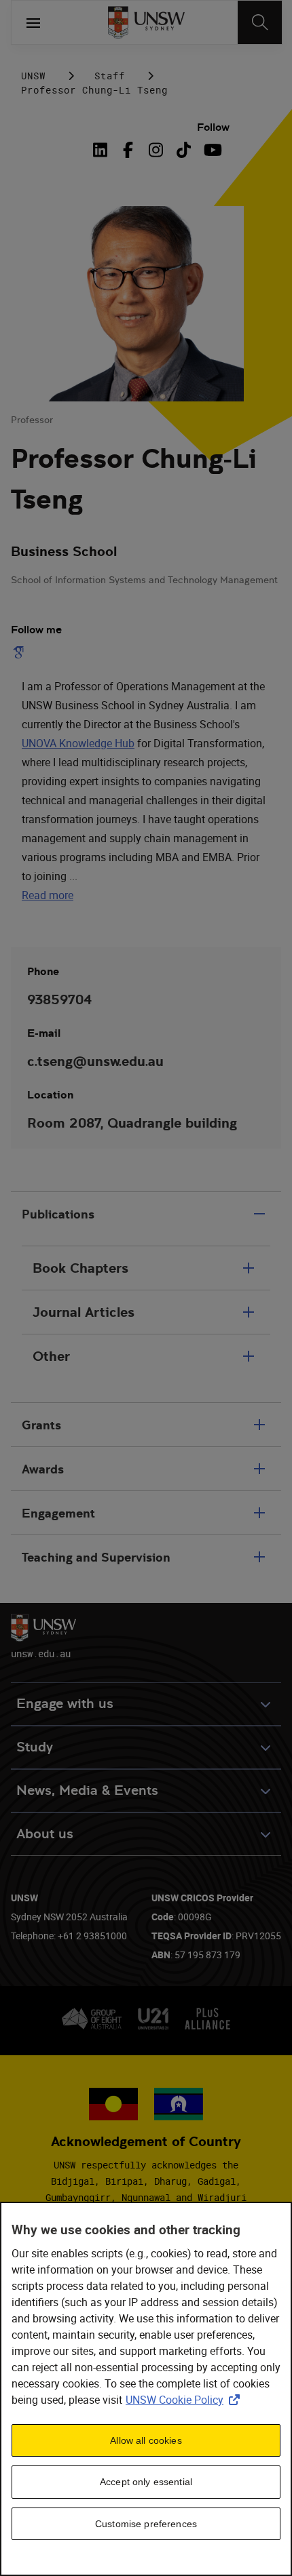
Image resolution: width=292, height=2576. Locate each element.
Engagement (58, 1513)
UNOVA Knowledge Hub (78, 743)
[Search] (260, 22)
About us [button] (45, 1834)
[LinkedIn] (103, 150)
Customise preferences (146, 2524)
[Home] (146, 22)
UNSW (33, 76)
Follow (213, 127)
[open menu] (33, 22)
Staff (110, 76)
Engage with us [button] (65, 1704)
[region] (146, 2389)
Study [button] (35, 1747)
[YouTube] (212, 150)
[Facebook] (128, 150)
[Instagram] (156, 150)
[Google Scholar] (21, 652)
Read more (48, 895)
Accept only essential (146, 2482)
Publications (58, 1214)
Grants (41, 1425)
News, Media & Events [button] (87, 1790)
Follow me (36, 630)
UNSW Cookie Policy (185, 2400)
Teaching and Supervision (96, 1557)
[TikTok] (184, 150)
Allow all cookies (146, 2440)
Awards (43, 1469)
